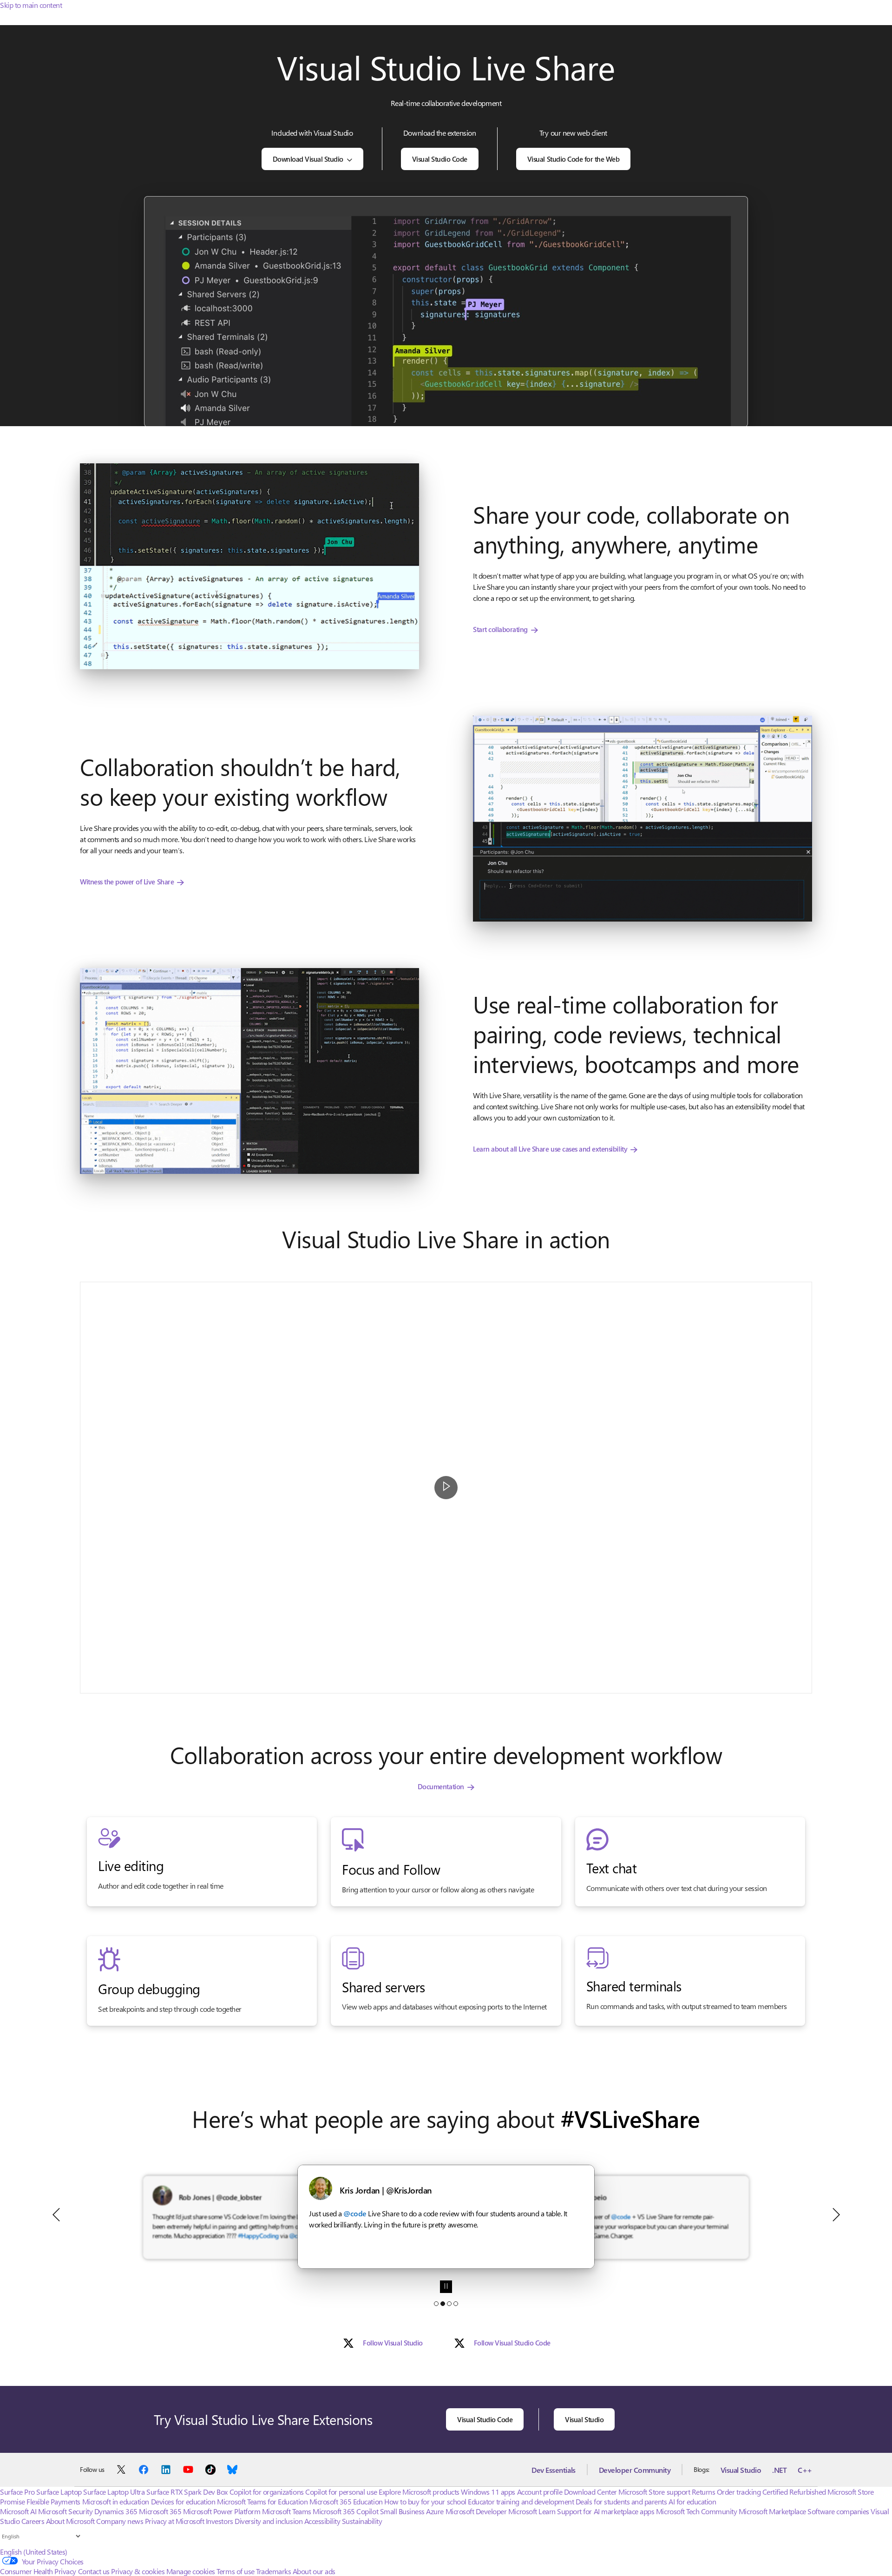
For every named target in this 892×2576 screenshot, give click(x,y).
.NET (779, 2470)
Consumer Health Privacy (38, 2571)
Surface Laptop (59, 2492)
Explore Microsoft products (419, 2492)
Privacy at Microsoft (174, 2521)
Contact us (94, 2571)
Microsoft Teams (287, 2511)
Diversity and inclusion (269, 2521)
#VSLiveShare (630, 2118)
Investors (220, 2521)
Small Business (402, 2511)
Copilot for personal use (341, 2492)
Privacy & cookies (138, 2571)
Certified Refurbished (794, 2492)
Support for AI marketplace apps (606, 2511)
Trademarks (273, 2571)
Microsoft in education (116, 2501)
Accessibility (322, 2521)
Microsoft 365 (160, 2511)
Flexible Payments (53, 2501)
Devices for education (183, 2501)
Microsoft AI (18, 2511)
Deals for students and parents (621, 2501)
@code (448, 2213)
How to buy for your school (425, 2501)
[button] (249, 566)
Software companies (838, 2511)
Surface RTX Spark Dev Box (187, 2492)
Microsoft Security (65, 2511)
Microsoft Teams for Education (262, 2501)
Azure (435, 2511)
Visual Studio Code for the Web (574, 159)
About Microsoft (70, 2521)
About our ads (314, 2571)
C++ (805, 2470)
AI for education (692, 2501)
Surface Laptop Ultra (114, 2492)
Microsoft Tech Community (696, 2511)
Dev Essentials (553, 2470)
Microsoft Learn (532, 2511)
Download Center (590, 2492)
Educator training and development (521, 2501)
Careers (33, 2521)
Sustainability (362, 2521)
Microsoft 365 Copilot (345, 2511)
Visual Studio (584, 2419)
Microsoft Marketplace (772, 2511)
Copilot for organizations (267, 2492)
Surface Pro (17, 2492)
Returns (704, 2492)
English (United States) (34, 2552)
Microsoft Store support (654, 2492)
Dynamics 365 (116, 2511)
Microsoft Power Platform (222, 2511)
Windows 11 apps (488, 2492)
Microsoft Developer (476, 2511)
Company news (120, 2521)
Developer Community (635, 2470)
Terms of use (235, 2571)
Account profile (540, 2492)
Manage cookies (191, 2571)
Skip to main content (31, 5)
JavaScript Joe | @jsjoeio (387, 2190)
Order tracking (739, 2492)
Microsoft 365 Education (346, 2501)
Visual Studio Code (440, 159)
